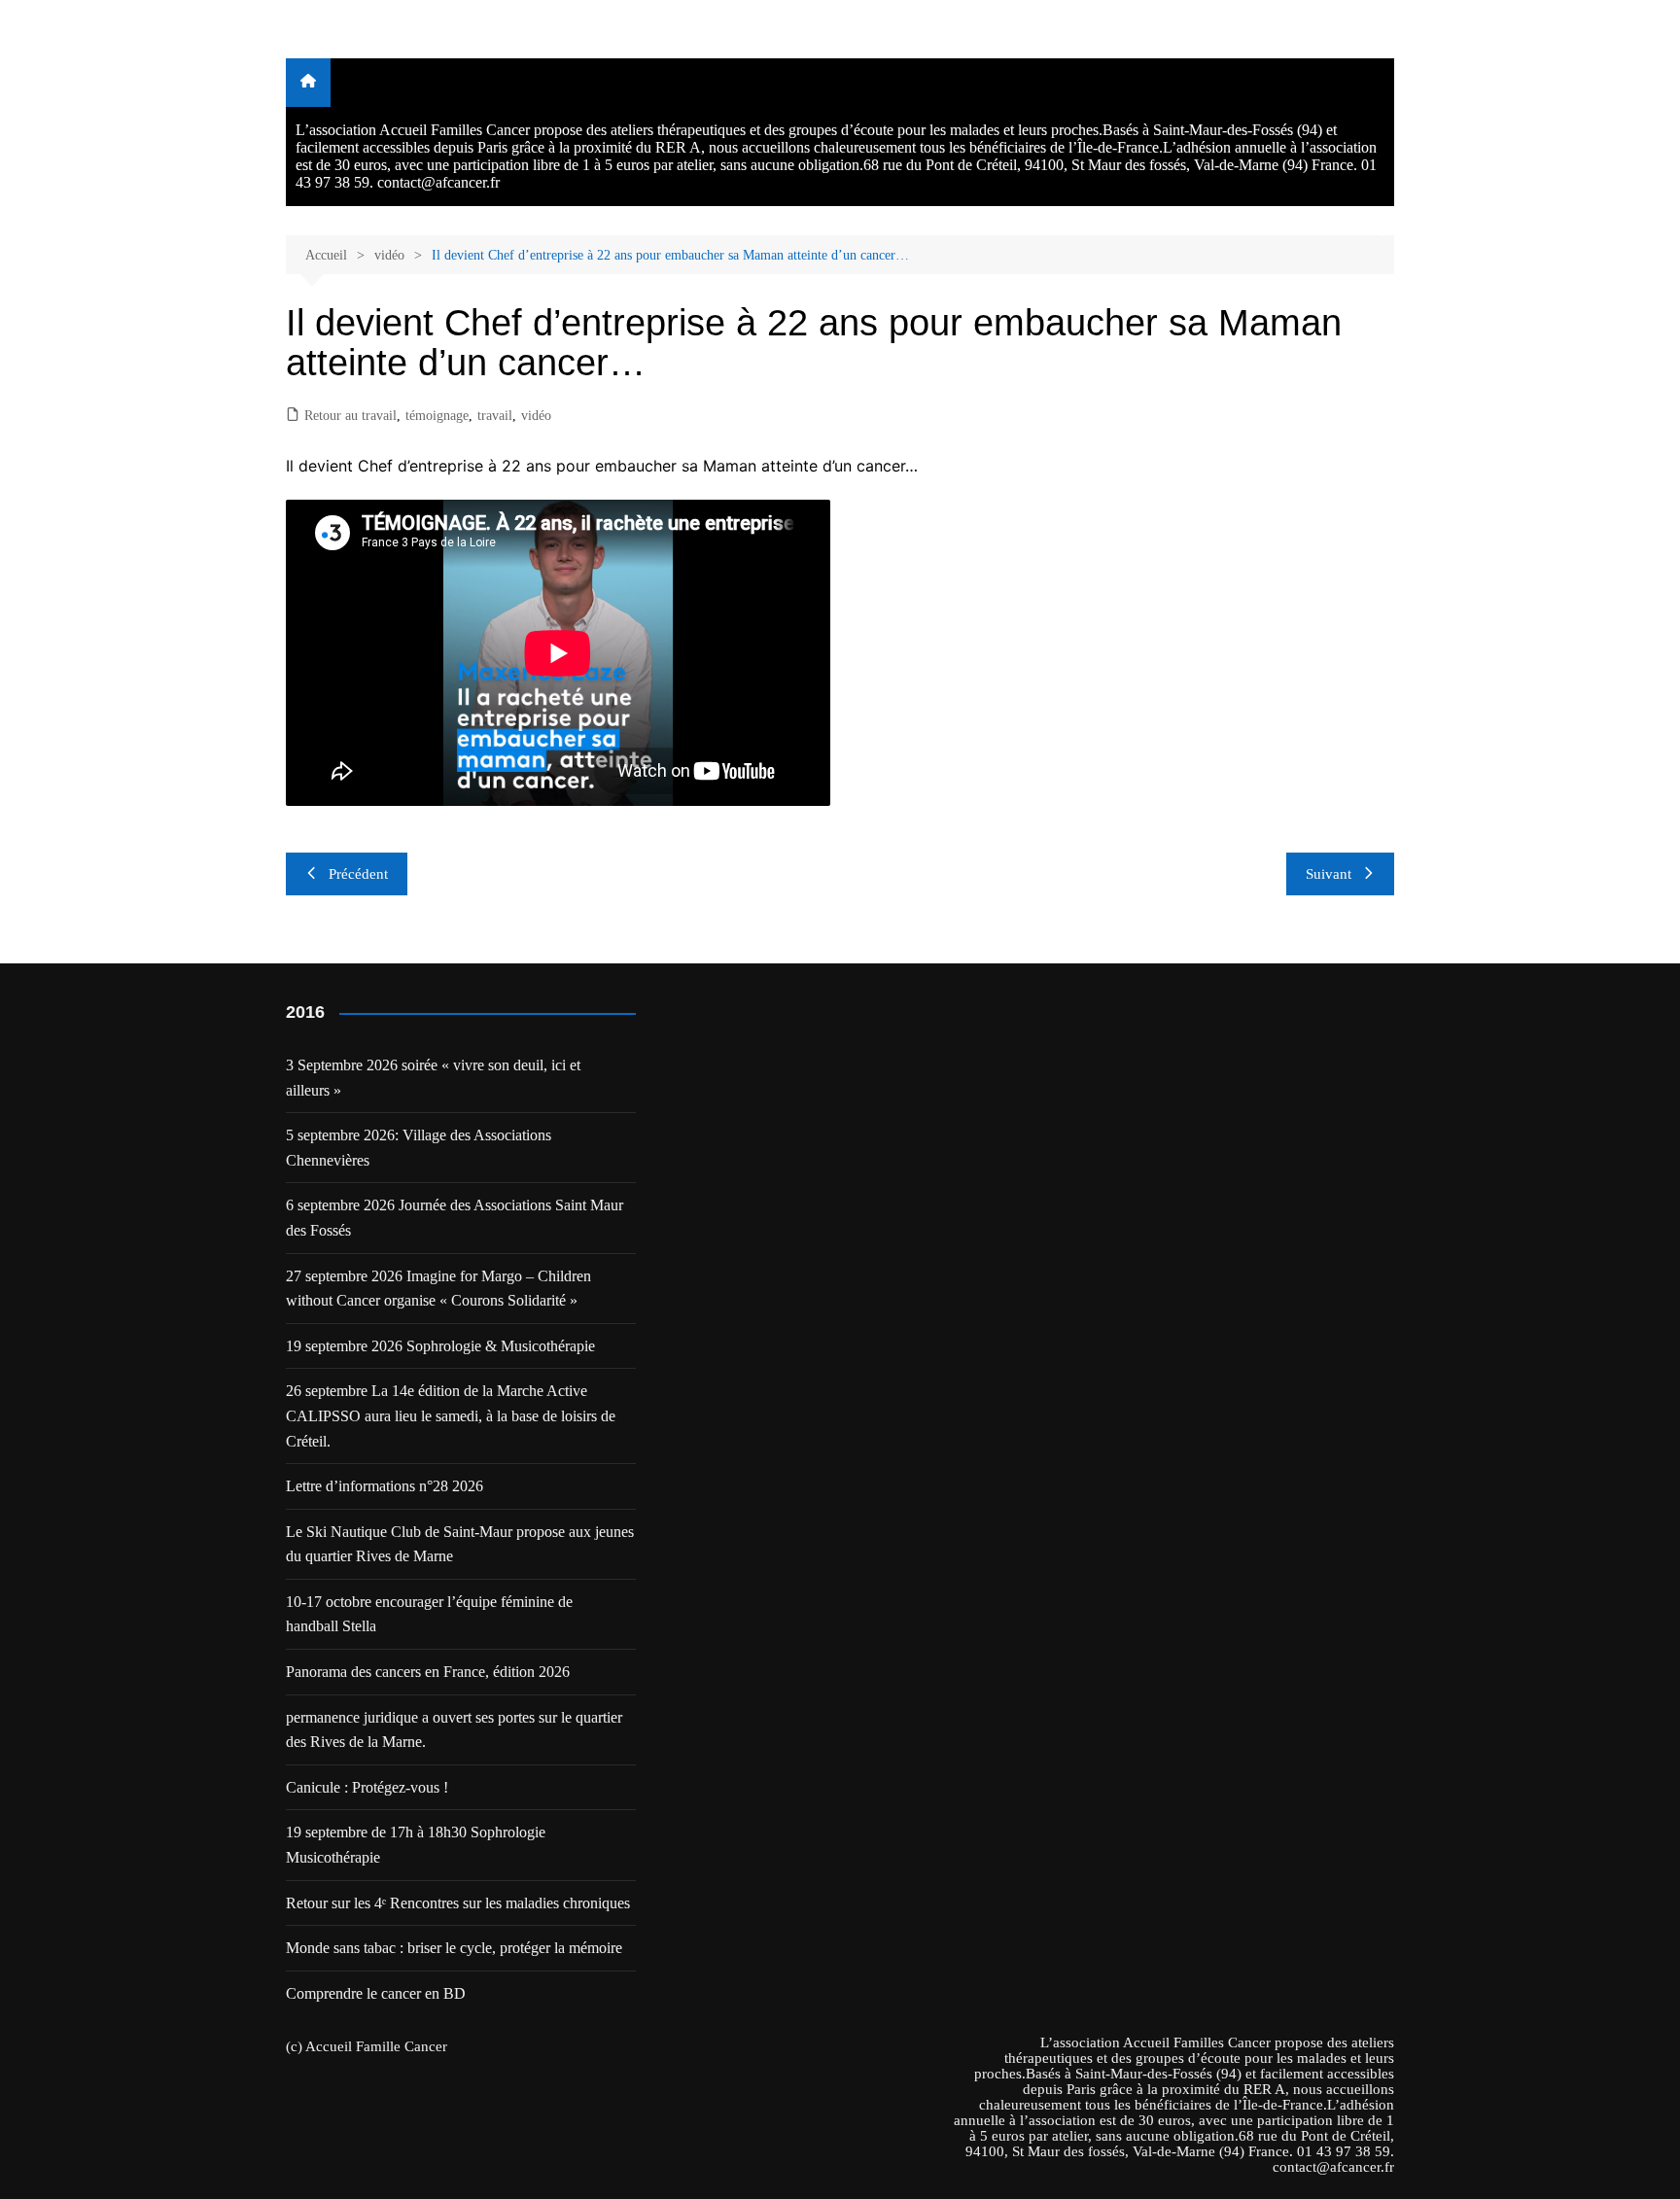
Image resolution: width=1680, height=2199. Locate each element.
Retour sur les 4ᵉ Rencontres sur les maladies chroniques (458, 1903)
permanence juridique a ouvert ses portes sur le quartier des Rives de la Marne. (454, 1730)
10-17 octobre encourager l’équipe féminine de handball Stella (429, 1614)
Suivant (1329, 874)
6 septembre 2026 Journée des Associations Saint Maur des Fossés (455, 1218)
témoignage (437, 416)
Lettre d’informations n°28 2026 (385, 1486)
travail (495, 416)
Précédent (358, 874)
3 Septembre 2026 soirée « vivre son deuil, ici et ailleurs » (433, 1078)
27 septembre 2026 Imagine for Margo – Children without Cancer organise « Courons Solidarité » (438, 1289)
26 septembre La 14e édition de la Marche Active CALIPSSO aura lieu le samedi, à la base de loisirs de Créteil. (451, 1415)
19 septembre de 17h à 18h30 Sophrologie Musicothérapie (416, 1845)
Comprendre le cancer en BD (376, 1993)
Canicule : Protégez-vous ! (367, 1787)
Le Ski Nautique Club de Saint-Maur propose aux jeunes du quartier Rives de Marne (460, 1544)
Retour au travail (350, 416)
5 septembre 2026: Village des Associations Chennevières (419, 1148)
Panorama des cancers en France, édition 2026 (428, 1672)
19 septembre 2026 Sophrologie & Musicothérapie (440, 1346)
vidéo (536, 416)
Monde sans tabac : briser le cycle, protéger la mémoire (454, 1948)
